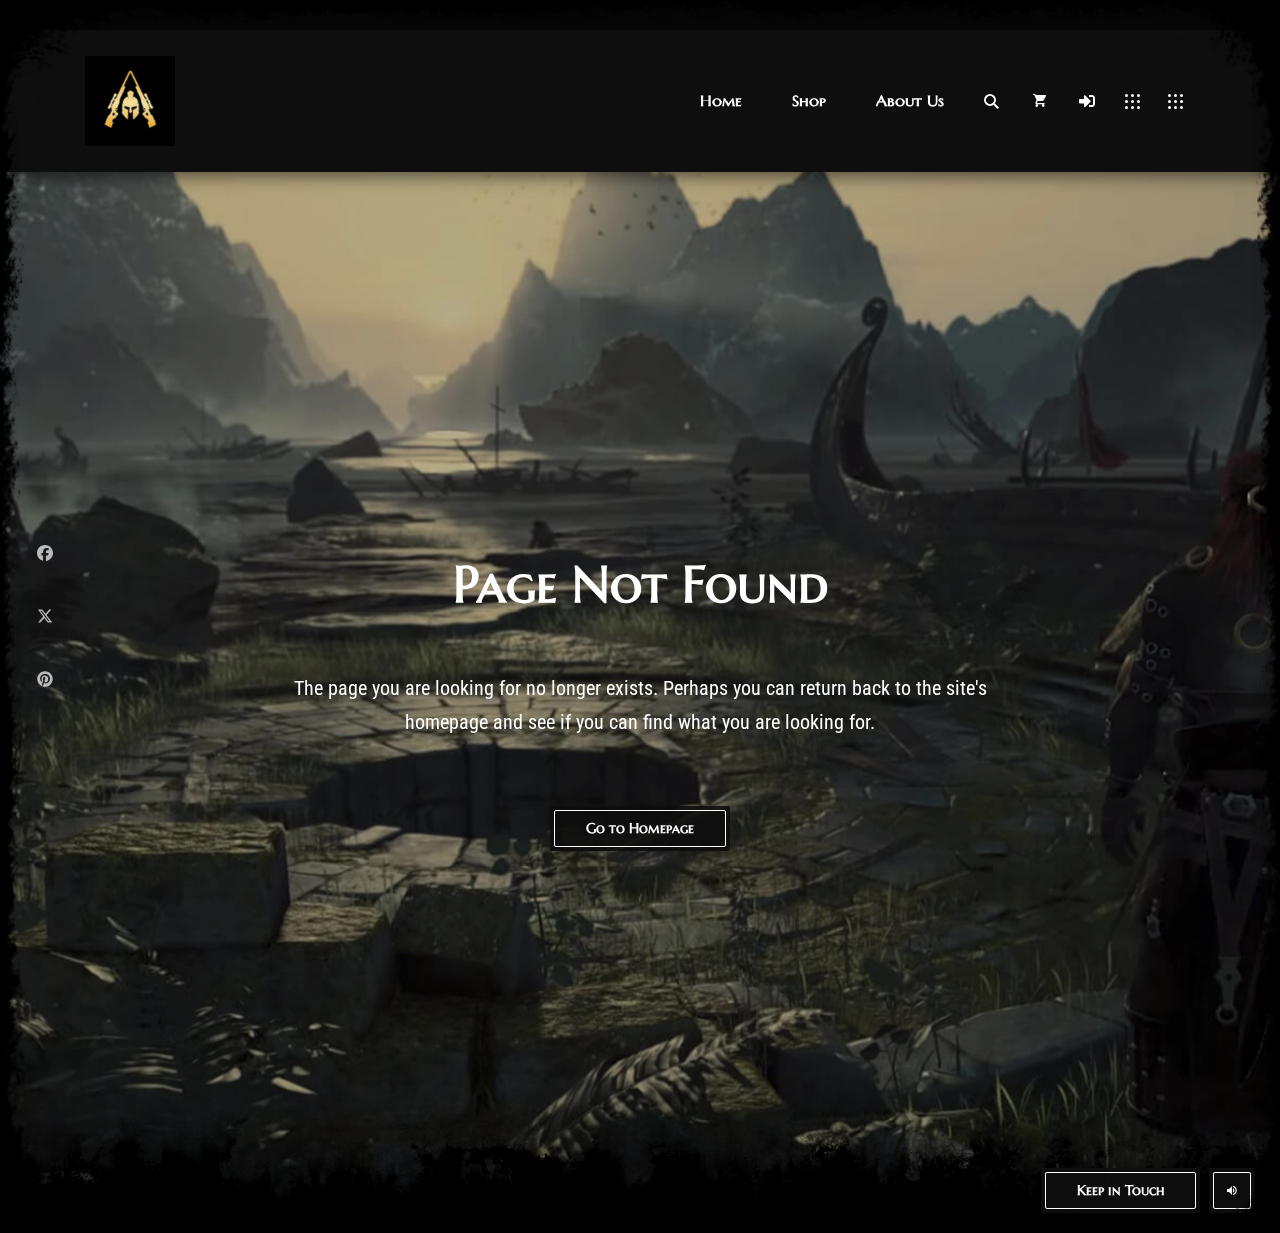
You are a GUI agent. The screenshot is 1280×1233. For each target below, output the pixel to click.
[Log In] (1087, 101)
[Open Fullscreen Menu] (1132, 101)
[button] (721, 100)
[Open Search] (991, 101)
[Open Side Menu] (1175, 101)
